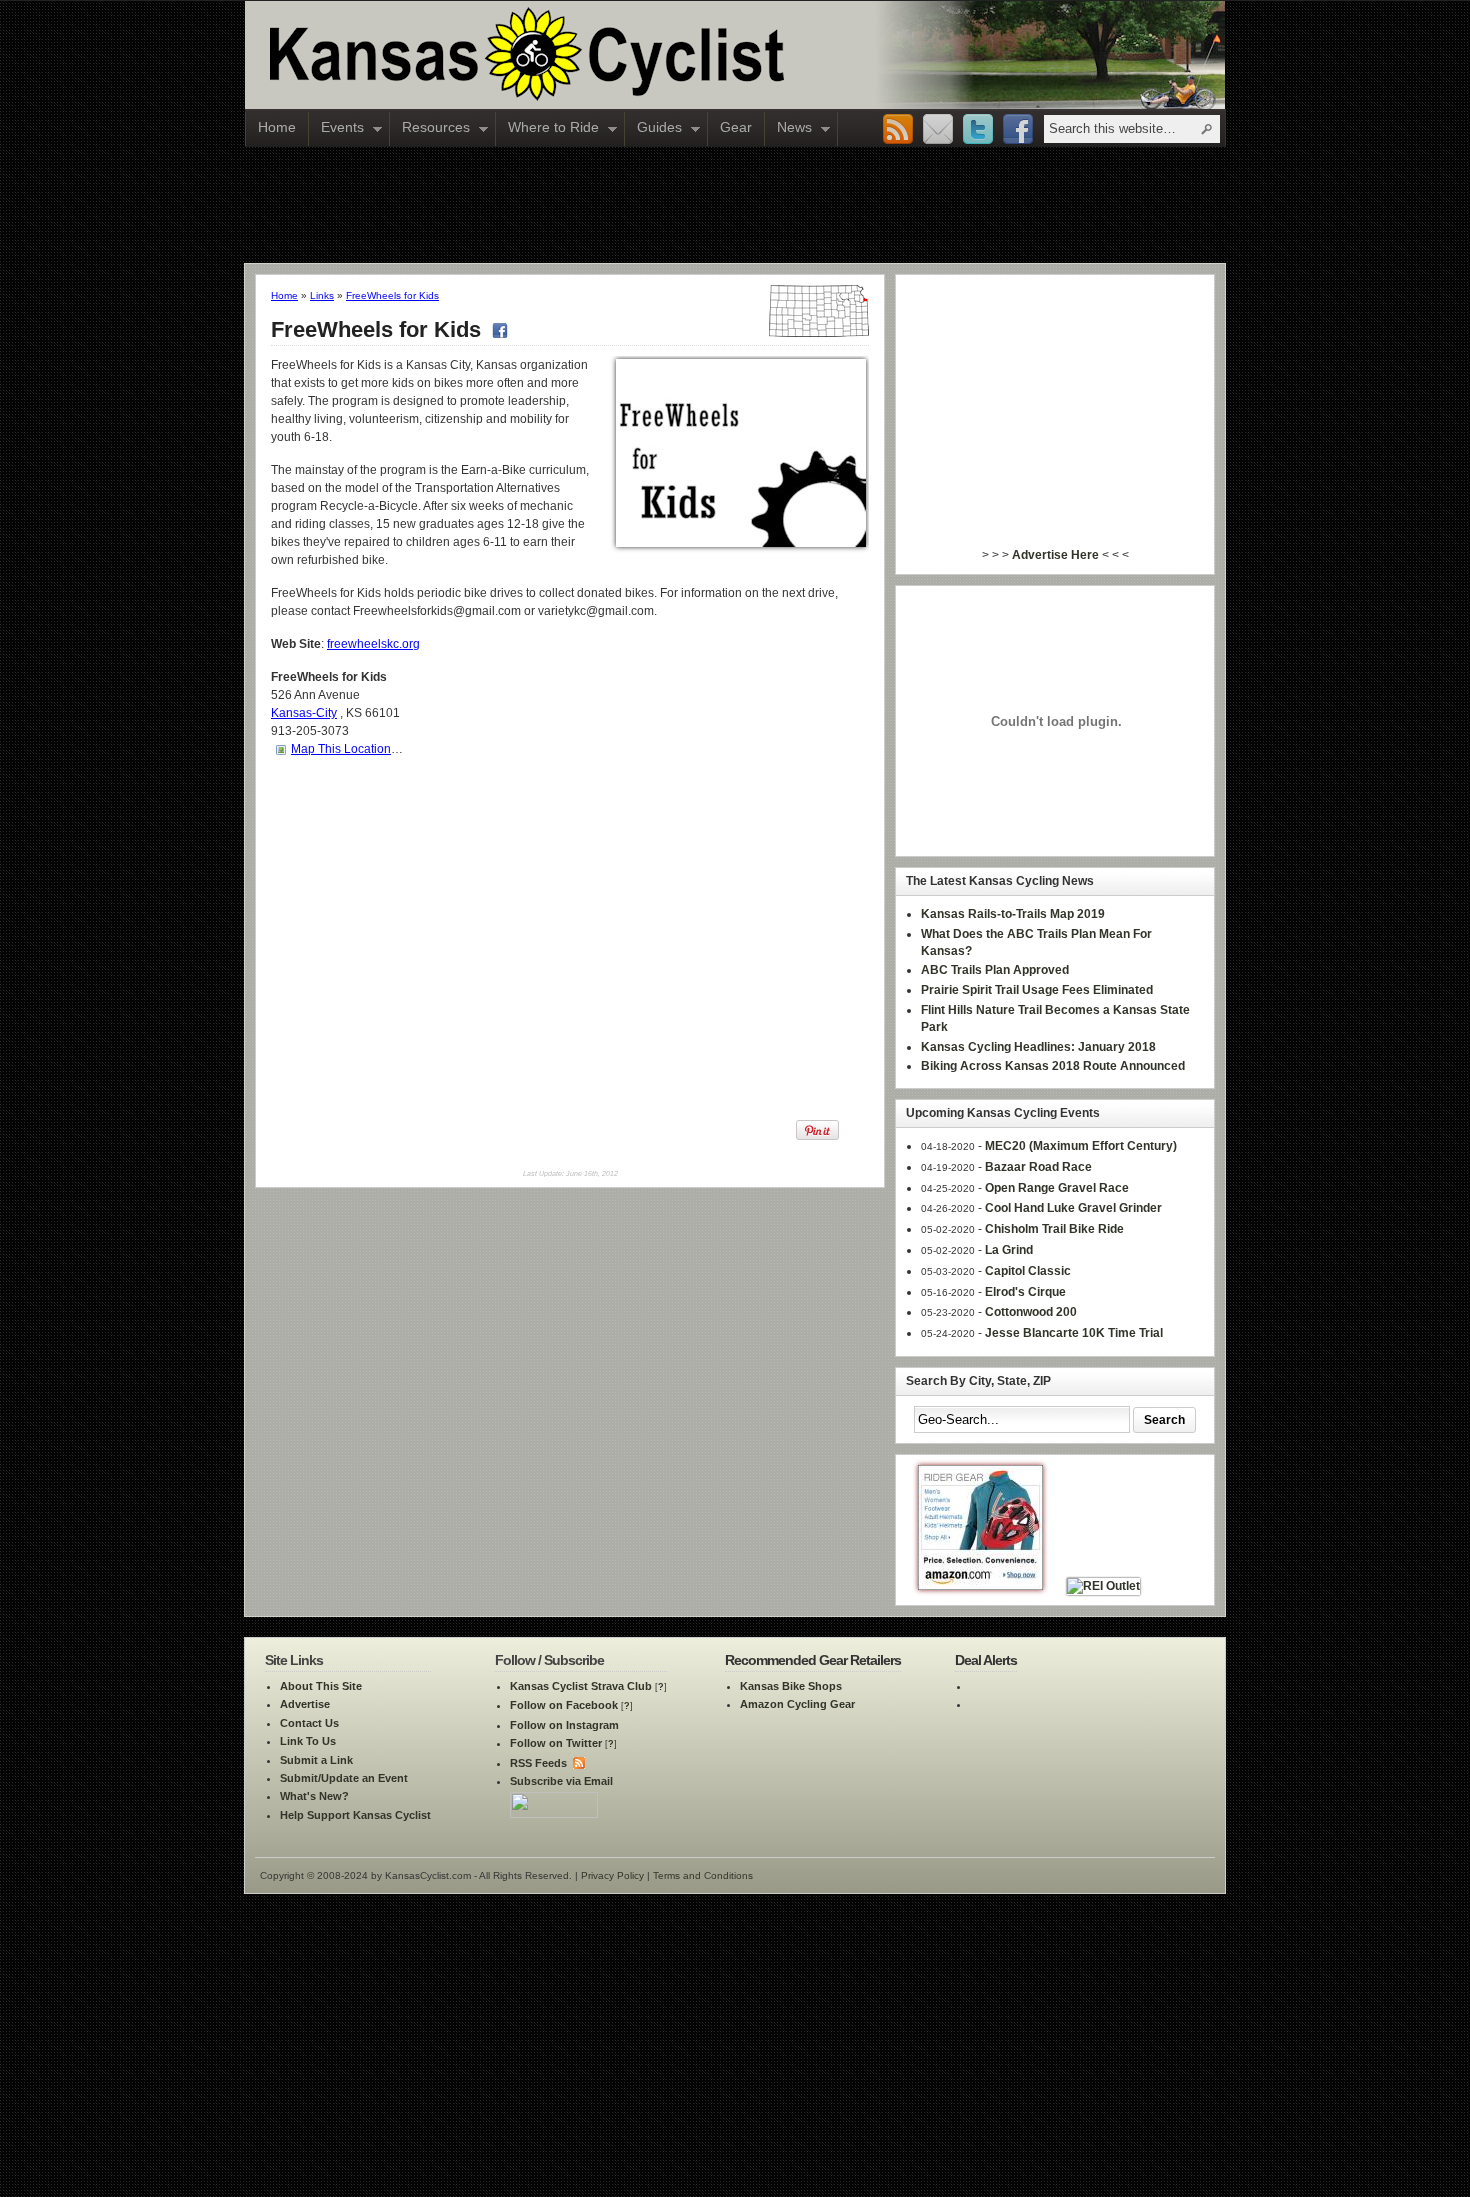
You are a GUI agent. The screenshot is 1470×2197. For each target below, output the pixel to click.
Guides (653, 129)
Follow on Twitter (556, 1743)
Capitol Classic (1028, 1271)
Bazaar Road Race (1038, 1167)
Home (277, 127)
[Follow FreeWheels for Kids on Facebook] (497, 329)
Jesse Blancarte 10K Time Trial (1074, 1333)
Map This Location (341, 749)
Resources (430, 129)
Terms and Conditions (703, 1875)
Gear (736, 127)
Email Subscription (938, 130)
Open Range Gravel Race (1057, 1188)
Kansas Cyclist (610, 55)
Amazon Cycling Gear (797, 1704)
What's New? (314, 1796)
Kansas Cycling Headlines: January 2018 (1038, 1047)
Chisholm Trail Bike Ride (1054, 1229)
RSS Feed (898, 130)
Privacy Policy (612, 1875)
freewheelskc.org (373, 644)
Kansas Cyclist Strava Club (581, 1686)
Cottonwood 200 (1031, 1312)
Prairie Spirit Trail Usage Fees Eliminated (1037, 990)
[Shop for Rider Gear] (980, 1586)
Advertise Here (1055, 555)
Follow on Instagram (564, 1725)
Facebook (1018, 130)
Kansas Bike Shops (791, 1686)
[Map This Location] (281, 749)
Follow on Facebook (564, 1705)
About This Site (321, 1686)
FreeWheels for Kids (392, 295)
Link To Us (308, 1741)
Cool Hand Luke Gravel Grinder (1073, 1208)
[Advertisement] (735, 204)
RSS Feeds (538, 1763)
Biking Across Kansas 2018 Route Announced (1053, 1066)
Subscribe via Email (561, 1781)
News (788, 129)
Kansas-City (304, 713)
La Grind (1009, 1250)
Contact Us (309, 1723)
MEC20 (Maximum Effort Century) (1081, 1146)
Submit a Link (316, 1760)
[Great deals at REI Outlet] (1103, 1586)
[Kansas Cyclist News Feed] (577, 1763)
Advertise (305, 1704)
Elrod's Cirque (1025, 1292)
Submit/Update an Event (344, 1778)
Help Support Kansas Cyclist (355, 1815)
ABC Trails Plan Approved (995, 970)
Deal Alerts (986, 1660)
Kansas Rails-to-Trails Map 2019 (1013, 914)
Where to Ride (547, 129)
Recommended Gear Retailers (813, 1660)
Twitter (978, 130)
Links (322, 295)
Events (336, 129)
